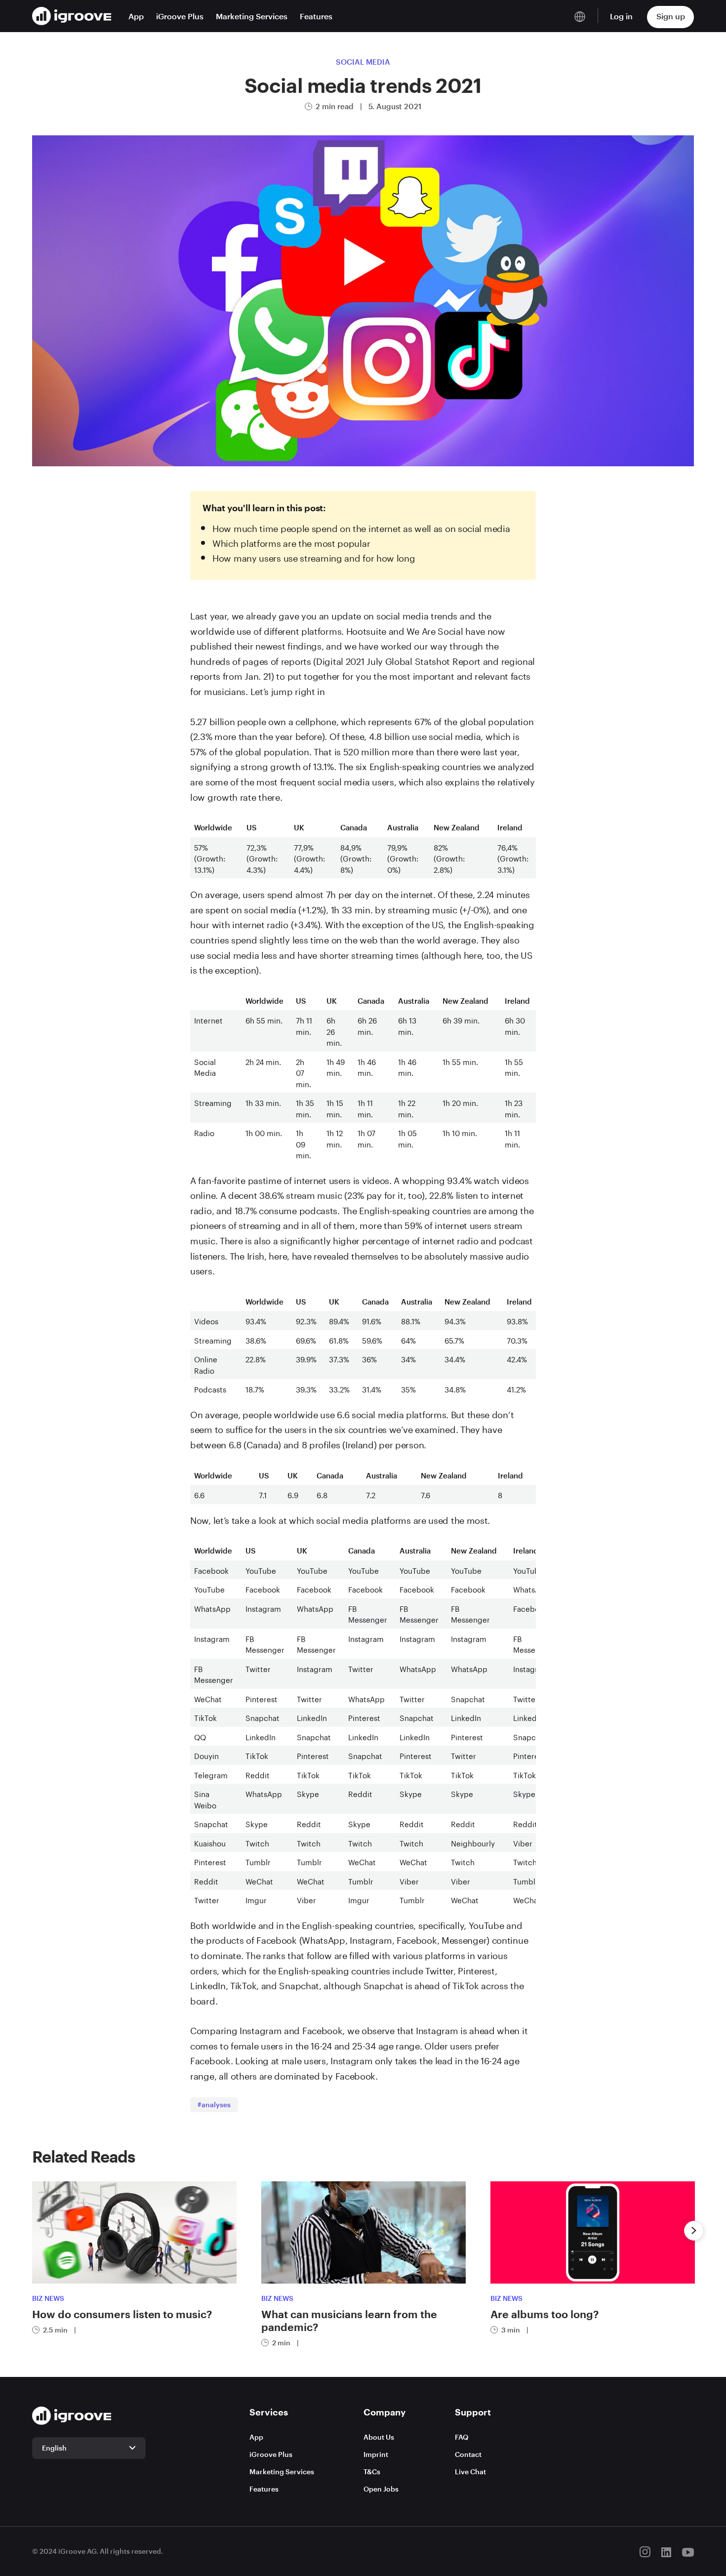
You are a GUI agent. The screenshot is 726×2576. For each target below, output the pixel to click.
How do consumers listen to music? (122, 2314)
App (136, 16)
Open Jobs (381, 2489)
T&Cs (372, 2472)
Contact (468, 2454)
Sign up (671, 16)
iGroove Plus (180, 16)
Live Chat (470, 2472)
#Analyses (214, 2105)
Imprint (376, 2454)
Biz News (48, 2298)
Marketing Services (252, 16)
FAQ (462, 2437)
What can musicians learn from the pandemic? (349, 2320)
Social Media (363, 62)
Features (316, 16)
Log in (621, 16)
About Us (379, 2437)
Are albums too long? (544, 2314)
